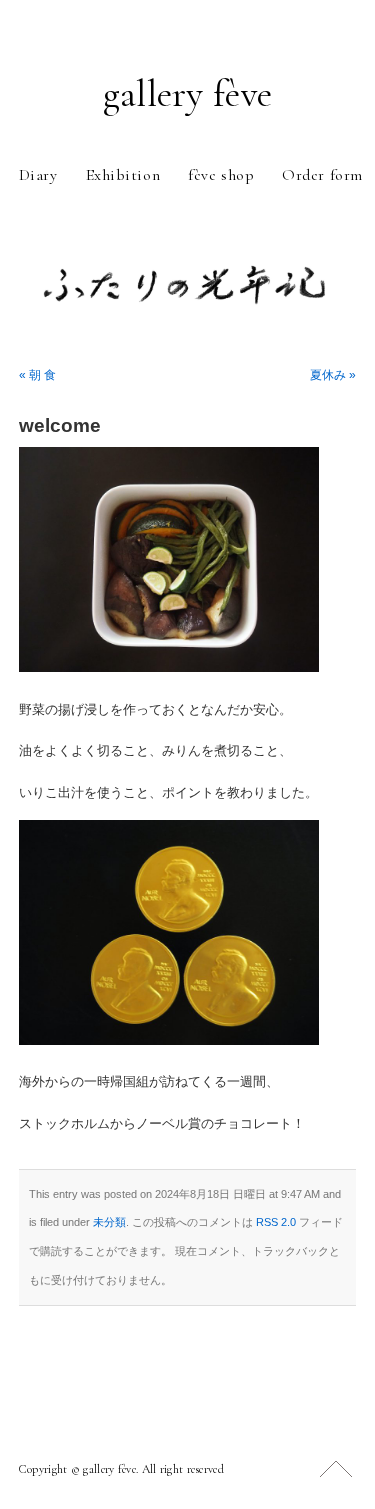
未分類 (109, 1222)
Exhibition (123, 175)
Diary (38, 175)
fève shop (221, 175)
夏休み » (333, 375)
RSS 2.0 (276, 1222)
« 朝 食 (37, 375)
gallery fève (187, 94)
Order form (322, 175)
